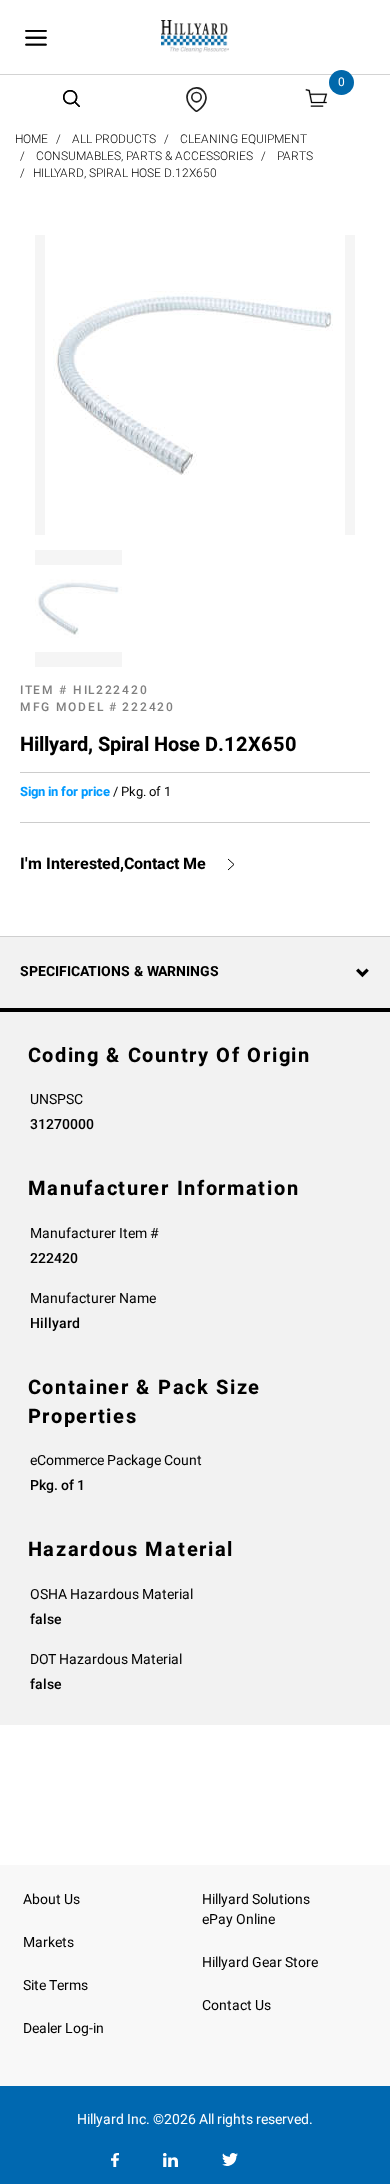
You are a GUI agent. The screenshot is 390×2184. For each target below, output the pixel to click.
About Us (51, 1899)
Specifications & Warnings (119, 971)
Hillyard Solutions (256, 1899)
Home (31, 139)
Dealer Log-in (63, 2028)
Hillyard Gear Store (260, 1962)
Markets (48, 1942)
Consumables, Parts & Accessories (144, 156)
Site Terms (55, 1985)
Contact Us (236, 2005)
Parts (295, 156)
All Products (114, 139)
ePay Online (238, 1919)
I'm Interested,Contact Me (113, 864)
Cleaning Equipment (243, 139)
